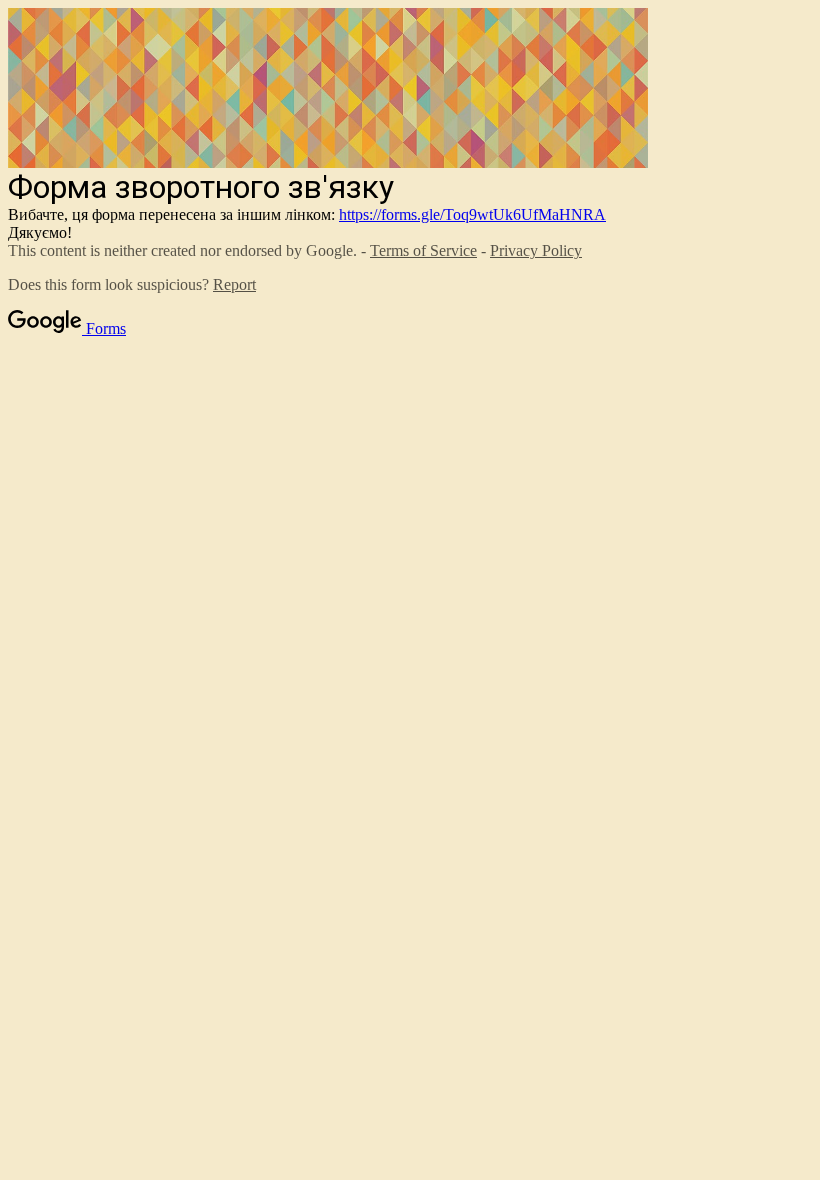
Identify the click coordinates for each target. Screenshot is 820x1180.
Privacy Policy (536, 250)
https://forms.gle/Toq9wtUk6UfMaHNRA (472, 214)
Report (234, 284)
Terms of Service (423, 250)
